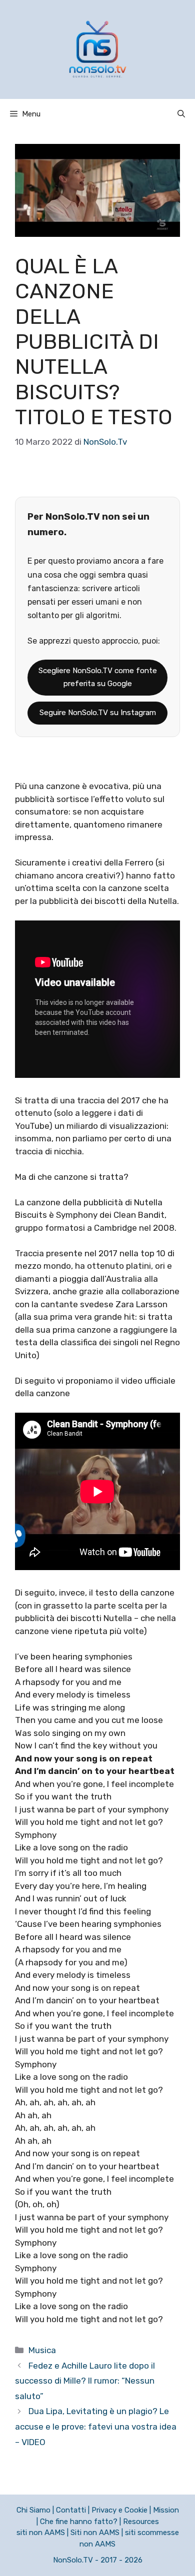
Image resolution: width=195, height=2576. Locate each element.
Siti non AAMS (95, 2533)
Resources (141, 2522)
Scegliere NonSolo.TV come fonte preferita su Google (98, 677)
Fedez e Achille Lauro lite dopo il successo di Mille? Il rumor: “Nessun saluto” (85, 2381)
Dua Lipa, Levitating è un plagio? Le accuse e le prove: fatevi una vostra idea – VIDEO (96, 2426)
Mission (166, 2510)
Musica (42, 2350)
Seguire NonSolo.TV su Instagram (98, 713)
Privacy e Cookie (119, 2510)
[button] (181, 114)
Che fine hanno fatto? (79, 2522)
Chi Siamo (33, 2510)
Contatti (71, 2510)
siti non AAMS (41, 2533)
